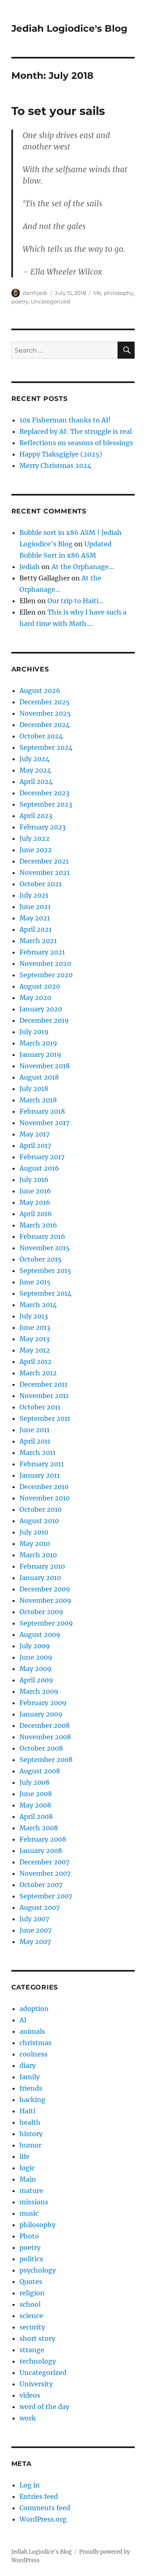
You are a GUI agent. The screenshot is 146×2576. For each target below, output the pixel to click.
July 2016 (34, 1180)
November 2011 (44, 1396)
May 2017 (34, 1134)
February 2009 (43, 1703)
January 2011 (40, 1475)
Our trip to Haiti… (76, 601)
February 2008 (43, 1839)
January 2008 (41, 1851)
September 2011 (45, 1418)
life (97, 293)
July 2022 (34, 838)
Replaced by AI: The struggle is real (76, 431)
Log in (30, 2485)
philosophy (119, 293)
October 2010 (41, 1509)
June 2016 (35, 1191)
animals (32, 2031)
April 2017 (35, 1145)
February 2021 (42, 952)
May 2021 (35, 918)
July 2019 (34, 1032)
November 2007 (45, 1873)
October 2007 (41, 1885)
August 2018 (39, 1077)
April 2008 (36, 1816)
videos (30, 2395)
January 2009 (41, 1714)
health (30, 2122)
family (30, 2077)
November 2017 (44, 1123)
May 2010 (35, 1543)
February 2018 (42, 1111)
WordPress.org (43, 2519)
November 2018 (45, 1066)
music (29, 2213)
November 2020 (45, 963)
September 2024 (46, 747)
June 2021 (35, 907)
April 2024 (36, 781)
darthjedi (35, 293)
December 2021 (44, 861)
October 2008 (41, 1748)
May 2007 (35, 1942)
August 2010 (39, 1521)
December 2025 (45, 702)
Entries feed (39, 2496)
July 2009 (35, 1646)
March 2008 (39, 1828)
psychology (38, 2270)
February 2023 (43, 827)
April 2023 (36, 816)
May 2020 (35, 998)
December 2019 (44, 1020)
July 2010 (34, 1532)
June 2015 (35, 1282)
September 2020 (46, 975)
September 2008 (46, 1760)
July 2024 (34, 759)
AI (23, 2020)
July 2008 (34, 1782)
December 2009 (45, 1589)
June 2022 (36, 850)
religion (32, 2293)
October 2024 (41, 736)
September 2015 (45, 1271)
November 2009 (45, 1600)
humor (30, 2145)
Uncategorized (50, 301)
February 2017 (42, 1157)
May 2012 (35, 1350)
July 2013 (34, 1316)
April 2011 (35, 1441)
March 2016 (38, 1225)
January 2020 (41, 1009)
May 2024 (35, 770)
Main (28, 2179)
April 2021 (35, 929)
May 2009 (35, 1669)
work (28, 2418)
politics (31, 2259)
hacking (32, 2100)
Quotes (31, 2282)
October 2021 (41, 884)
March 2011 (38, 1453)
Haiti (27, 2111)
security (32, 2327)
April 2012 (35, 1362)
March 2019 (38, 1043)
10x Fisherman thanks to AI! (65, 420)
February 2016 (42, 1236)
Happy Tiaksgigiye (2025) (61, 454)
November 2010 (45, 1498)
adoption (34, 2009)
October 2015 (41, 1259)
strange (32, 2350)
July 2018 (34, 1089)
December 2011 (43, 1384)
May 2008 (35, 1805)
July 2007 (34, 1919)
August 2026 (40, 691)
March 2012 (38, 1373)
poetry (20, 301)
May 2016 (35, 1202)
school (30, 2304)
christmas (35, 2043)
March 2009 (39, 1691)
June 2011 (34, 1430)
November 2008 (45, 1737)
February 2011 (42, 1464)
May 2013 (34, 1339)
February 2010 (42, 1566)
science (31, 2316)
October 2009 (41, 1612)
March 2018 (38, 1100)
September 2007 (46, 1896)
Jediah (30, 567)
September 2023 (46, 804)
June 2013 (35, 1327)
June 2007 (35, 1930)
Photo (29, 2236)
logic (27, 2168)
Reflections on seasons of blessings (76, 443)
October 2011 (40, 1407)
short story (37, 2338)
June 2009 (36, 1657)
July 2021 (34, 895)
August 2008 (40, 1771)
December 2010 (44, 1487)
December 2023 (44, 793)
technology (38, 2361)
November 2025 (45, 713)
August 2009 (40, 1634)
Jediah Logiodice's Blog (69, 28)
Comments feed (45, 2508)
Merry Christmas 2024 (55, 465)
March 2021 (38, 941)
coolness (33, 2054)
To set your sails (58, 111)
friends (31, 2088)
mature (31, 2191)
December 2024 (45, 725)
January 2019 (40, 1054)
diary (28, 2065)
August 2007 (40, 1907)
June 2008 (36, 1794)
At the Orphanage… (83, 567)
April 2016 (36, 1214)
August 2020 (40, 986)
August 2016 (39, 1168)
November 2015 (45, 1248)
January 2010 (40, 1578)
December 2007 (44, 1862)
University (36, 2384)
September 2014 (45, 1293)
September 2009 (46, 1623)
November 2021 (45, 872)
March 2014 (38, 1305)
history (31, 2134)
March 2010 (38, 1555)
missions (34, 2202)
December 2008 (45, 1725)
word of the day (44, 2407)
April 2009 (36, 1680)
